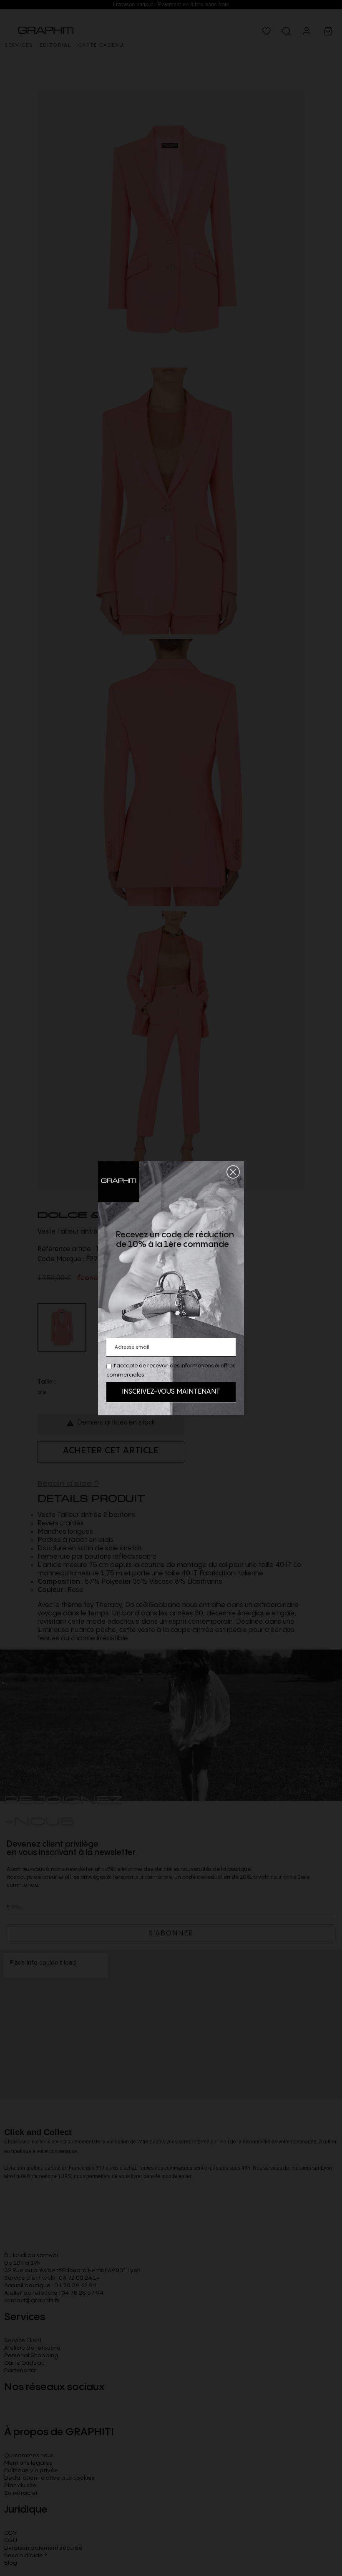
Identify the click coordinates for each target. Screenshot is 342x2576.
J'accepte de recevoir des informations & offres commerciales (171, 1370)
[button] (233, 1172)
